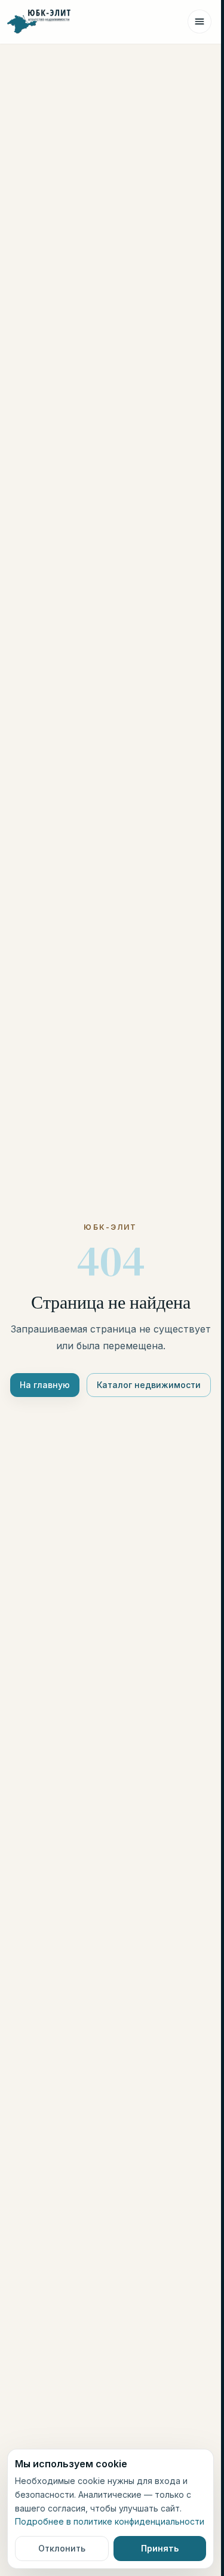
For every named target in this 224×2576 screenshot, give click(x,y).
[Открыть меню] (200, 22)
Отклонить (62, 2548)
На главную (45, 1385)
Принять (160, 2548)
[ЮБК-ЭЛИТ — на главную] (39, 22)
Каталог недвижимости (149, 1385)
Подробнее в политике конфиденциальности (110, 2521)
